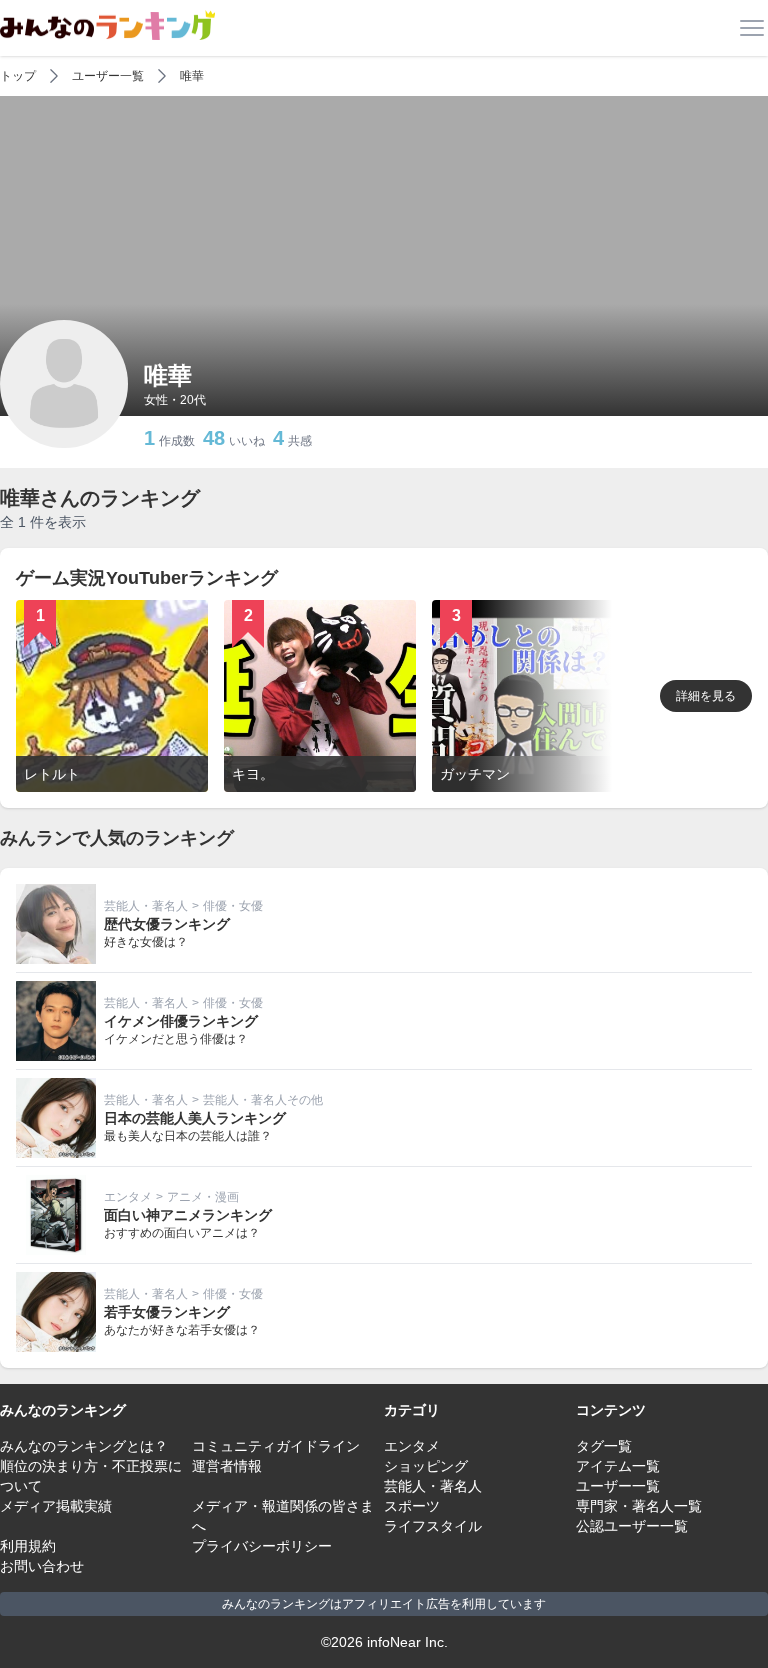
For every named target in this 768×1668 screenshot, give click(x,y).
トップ (18, 76)
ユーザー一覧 (108, 76)
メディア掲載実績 (56, 1506)
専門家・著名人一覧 (639, 1506)
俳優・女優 (233, 906)
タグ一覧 (604, 1446)
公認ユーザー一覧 (632, 1526)
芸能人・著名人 (146, 906)
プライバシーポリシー (262, 1546)
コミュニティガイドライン (276, 1446)
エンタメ (128, 1197)
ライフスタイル (433, 1526)
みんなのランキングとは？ (84, 1446)
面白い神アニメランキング (188, 1215)
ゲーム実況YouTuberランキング (147, 578)
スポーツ (412, 1506)
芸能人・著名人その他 (263, 1100)
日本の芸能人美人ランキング (195, 1118)
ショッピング (426, 1466)
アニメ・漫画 (203, 1197)
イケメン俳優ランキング (181, 1021)
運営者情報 (227, 1466)
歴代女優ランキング (167, 924)
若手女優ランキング (167, 1312)
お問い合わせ (42, 1566)
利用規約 (28, 1546)
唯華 (192, 76)
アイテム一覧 (618, 1466)
